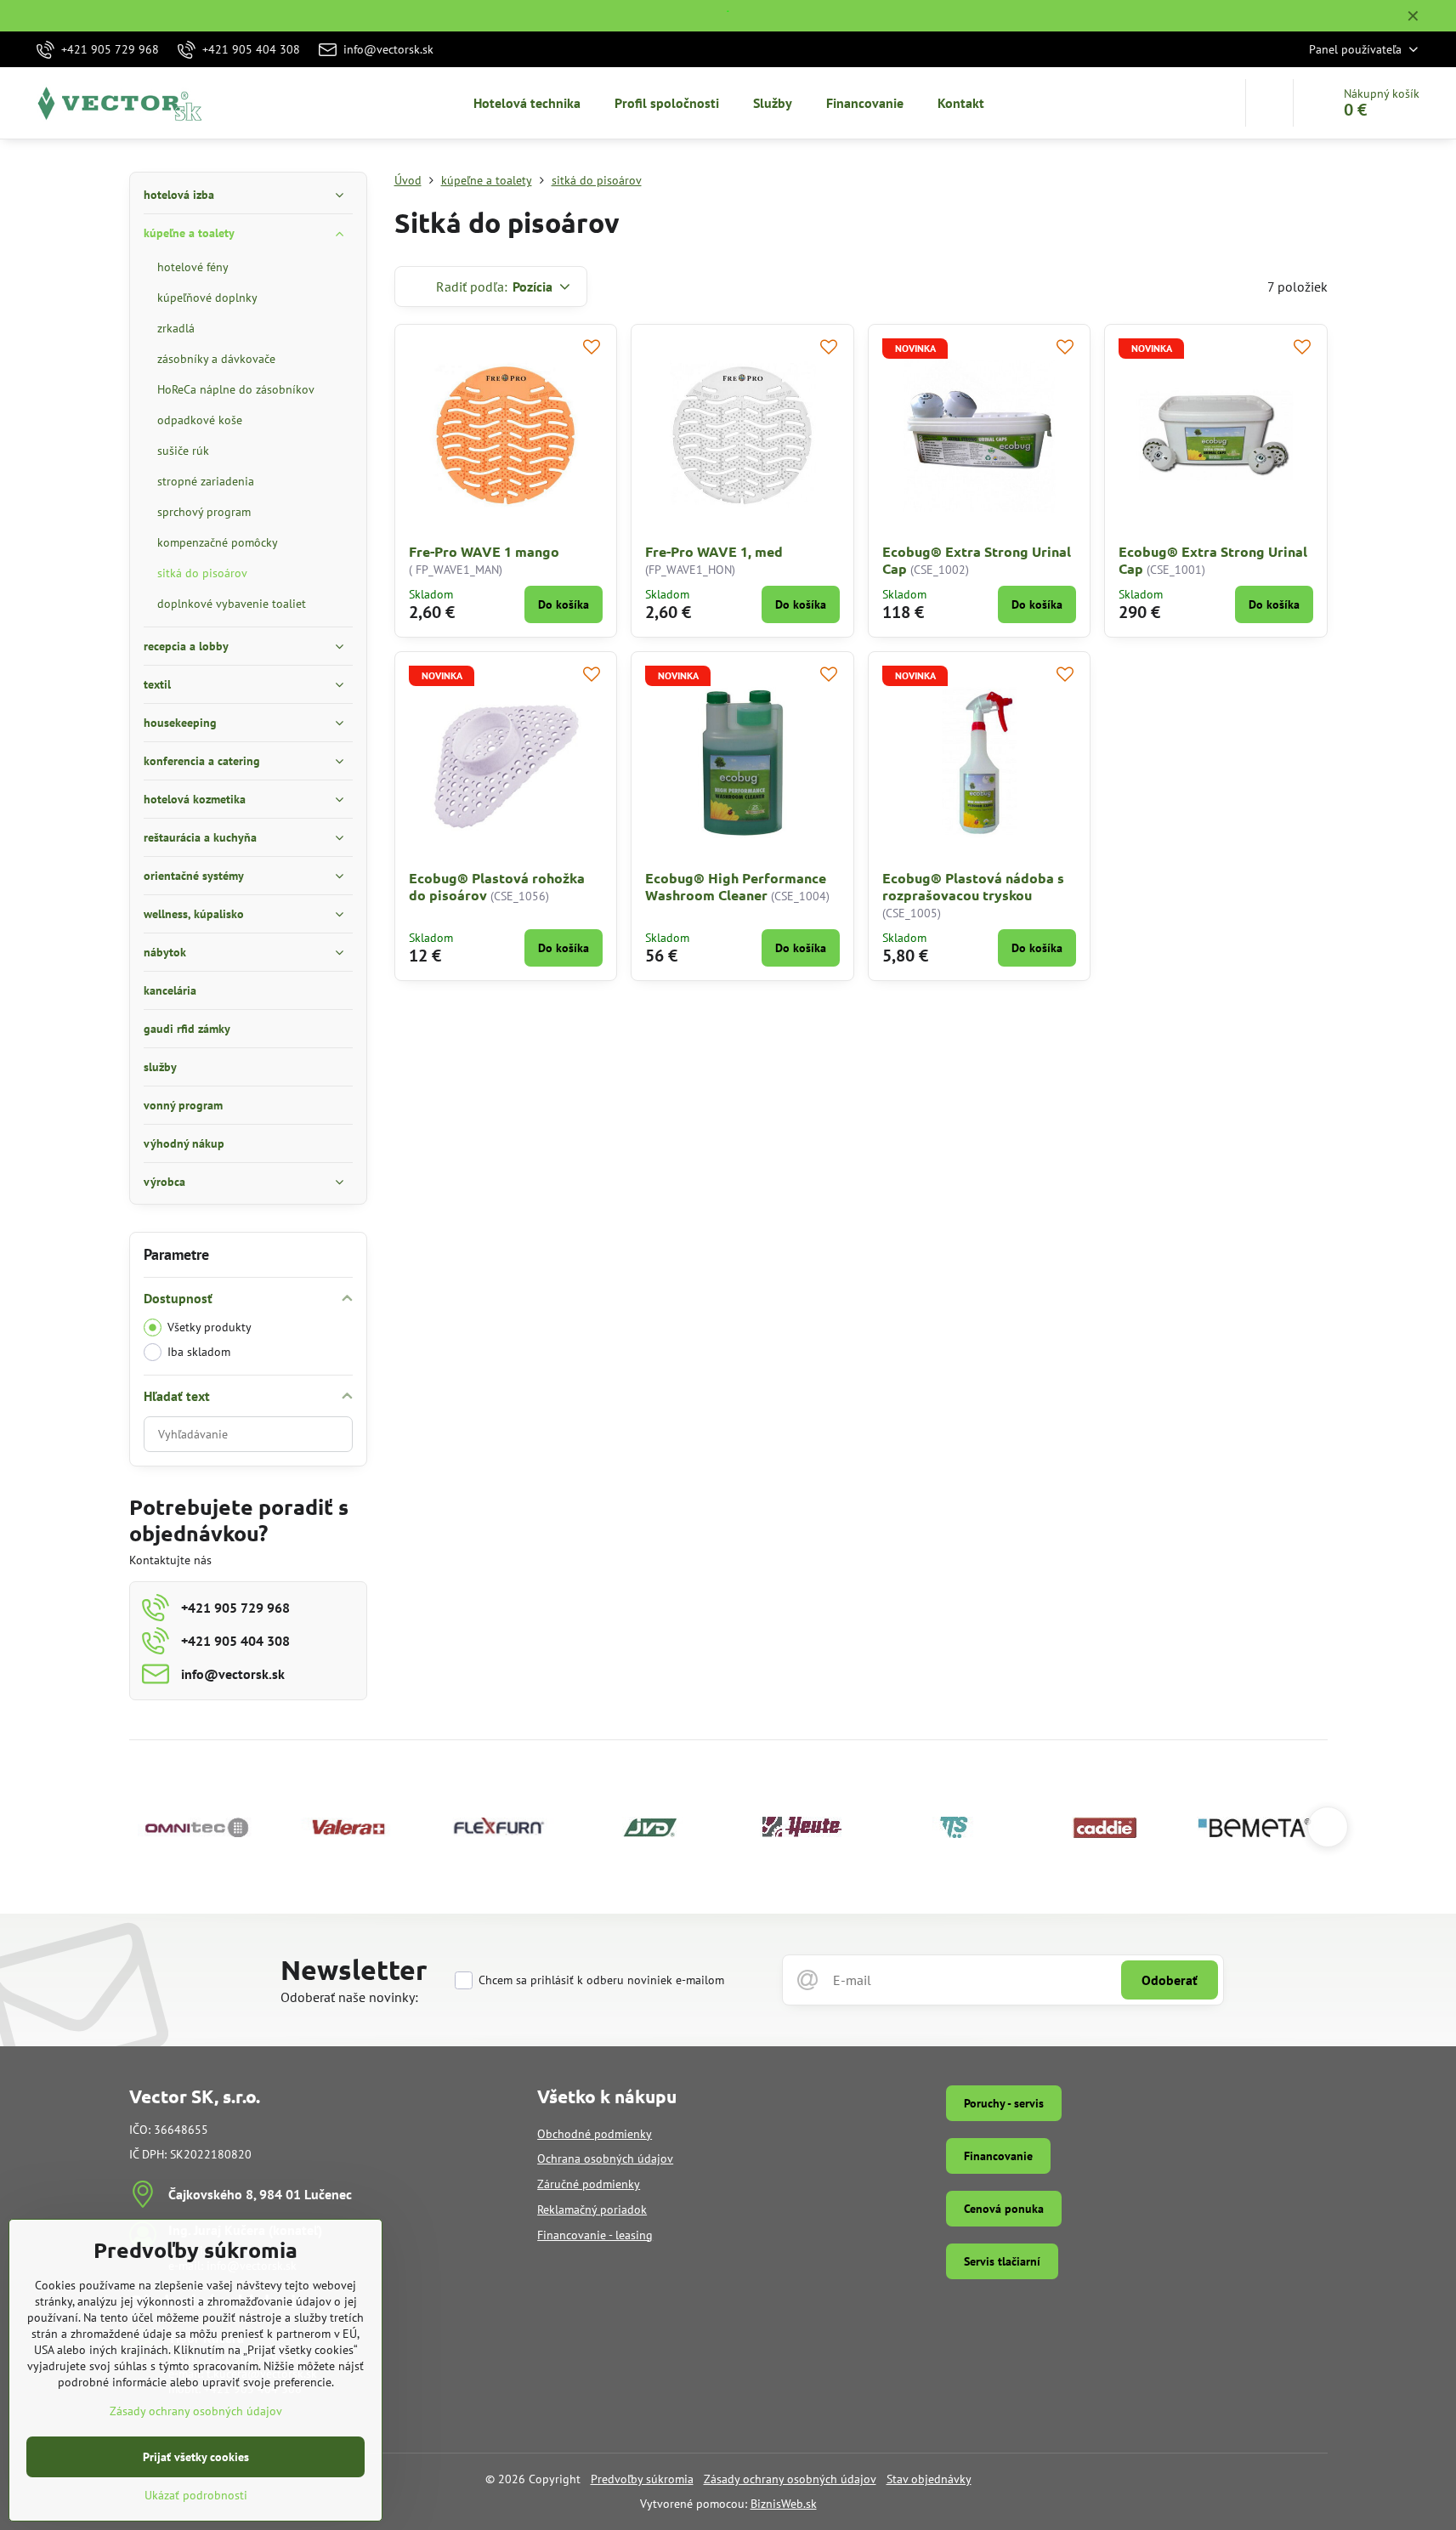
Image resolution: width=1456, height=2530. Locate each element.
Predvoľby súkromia (642, 2479)
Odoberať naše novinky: (349, 1997)
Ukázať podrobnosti (196, 2495)
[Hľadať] (1269, 103)
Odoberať (1170, 1980)
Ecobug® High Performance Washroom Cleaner (736, 886)
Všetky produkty (210, 1327)
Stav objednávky (929, 2479)
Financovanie (998, 2156)
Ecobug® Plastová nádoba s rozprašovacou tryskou (973, 886)
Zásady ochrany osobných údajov (790, 2479)
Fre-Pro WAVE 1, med (714, 551)
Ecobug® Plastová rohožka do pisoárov (497, 886)
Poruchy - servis (1004, 2103)
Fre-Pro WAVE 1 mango (484, 551)
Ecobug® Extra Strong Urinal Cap (977, 560)
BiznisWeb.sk (784, 2504)
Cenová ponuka (1004, 2209)
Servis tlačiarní (1002, 2261)
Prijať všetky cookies (196, 2457)
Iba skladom (199, 1352)
